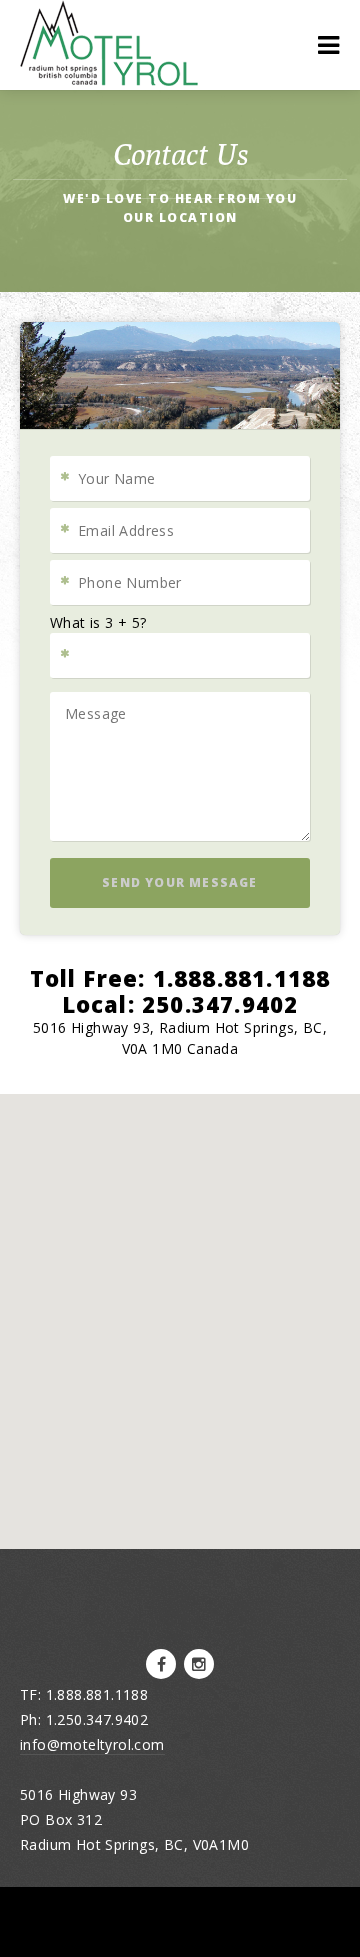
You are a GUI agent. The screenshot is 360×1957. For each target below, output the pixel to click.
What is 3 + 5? (98, 622)
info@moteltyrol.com (92, 1744)
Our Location (180, 217)
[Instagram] (199, 1664)
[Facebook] (161, 1664)
